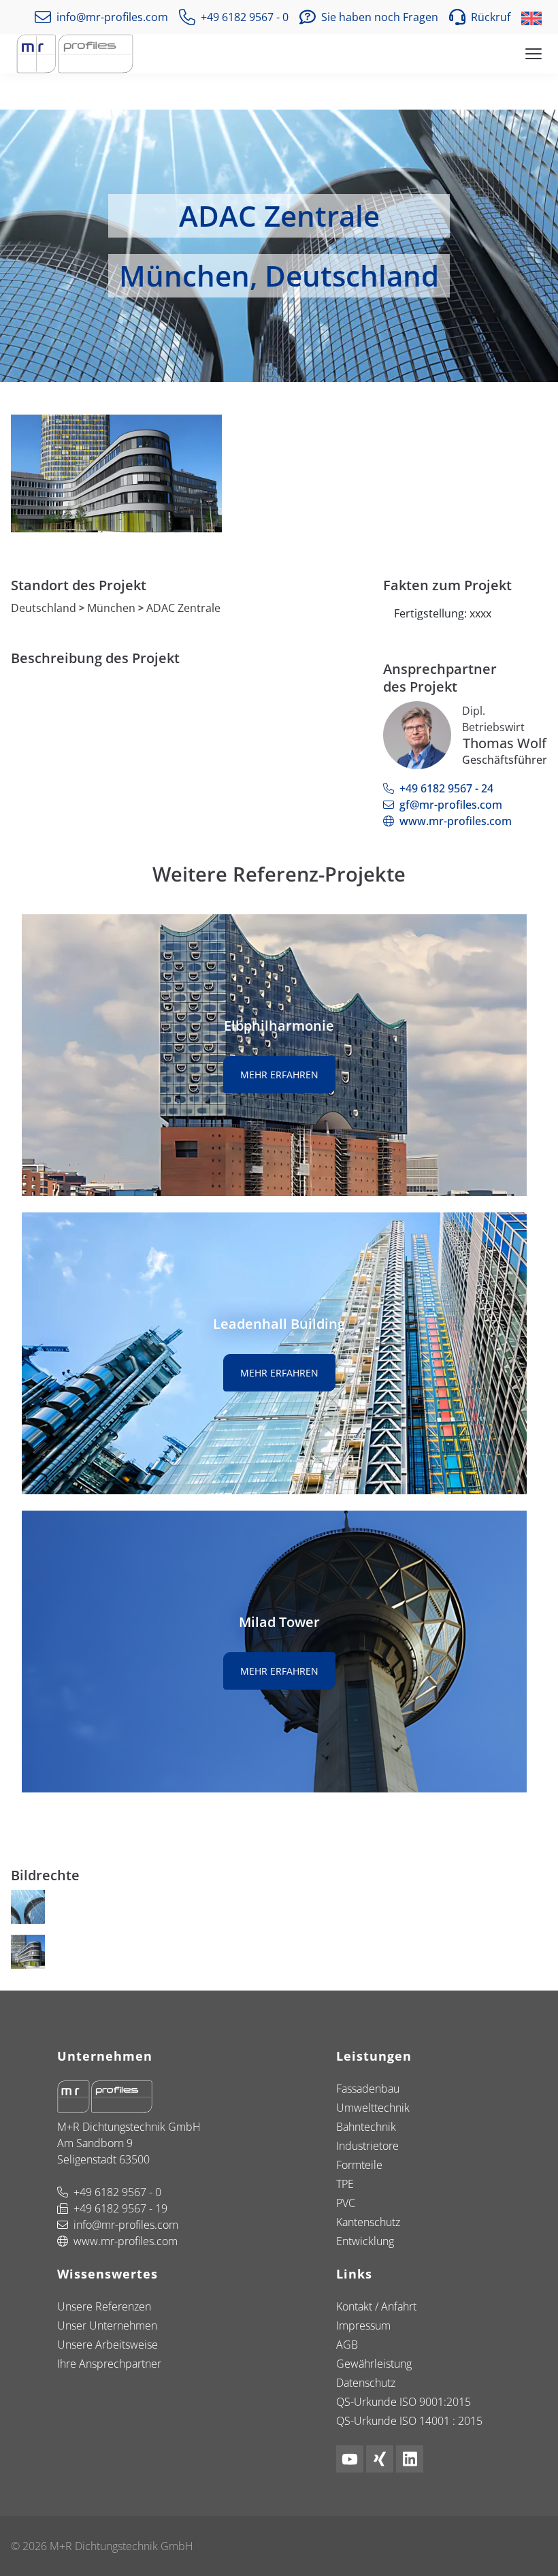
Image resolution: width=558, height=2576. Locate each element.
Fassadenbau (368, 2089)
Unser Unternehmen (107, 2325)
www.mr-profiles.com (456, 821)
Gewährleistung (374, 2364)
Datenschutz (366, 2383)
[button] (480, 17)
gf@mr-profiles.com (451, 805)
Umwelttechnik (373, 2108)
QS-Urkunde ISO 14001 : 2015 (409, 2421)
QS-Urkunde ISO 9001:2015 (404, 2402)
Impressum (363, 2325)
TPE (345, 2184)
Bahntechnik (366, 2127)
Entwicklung (365, 2241)
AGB (347, 2345)
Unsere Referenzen (104, 2306)
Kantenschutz (368, 2222)
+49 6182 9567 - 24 (446, 788)
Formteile (359, 2165)
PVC (346, 2203)
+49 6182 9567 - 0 (117, 2192)
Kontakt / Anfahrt (376, 2306)
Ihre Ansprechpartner (109, 2364)
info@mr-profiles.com (126, 2225)
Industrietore (367, 2146)
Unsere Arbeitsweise (108, 2345)
